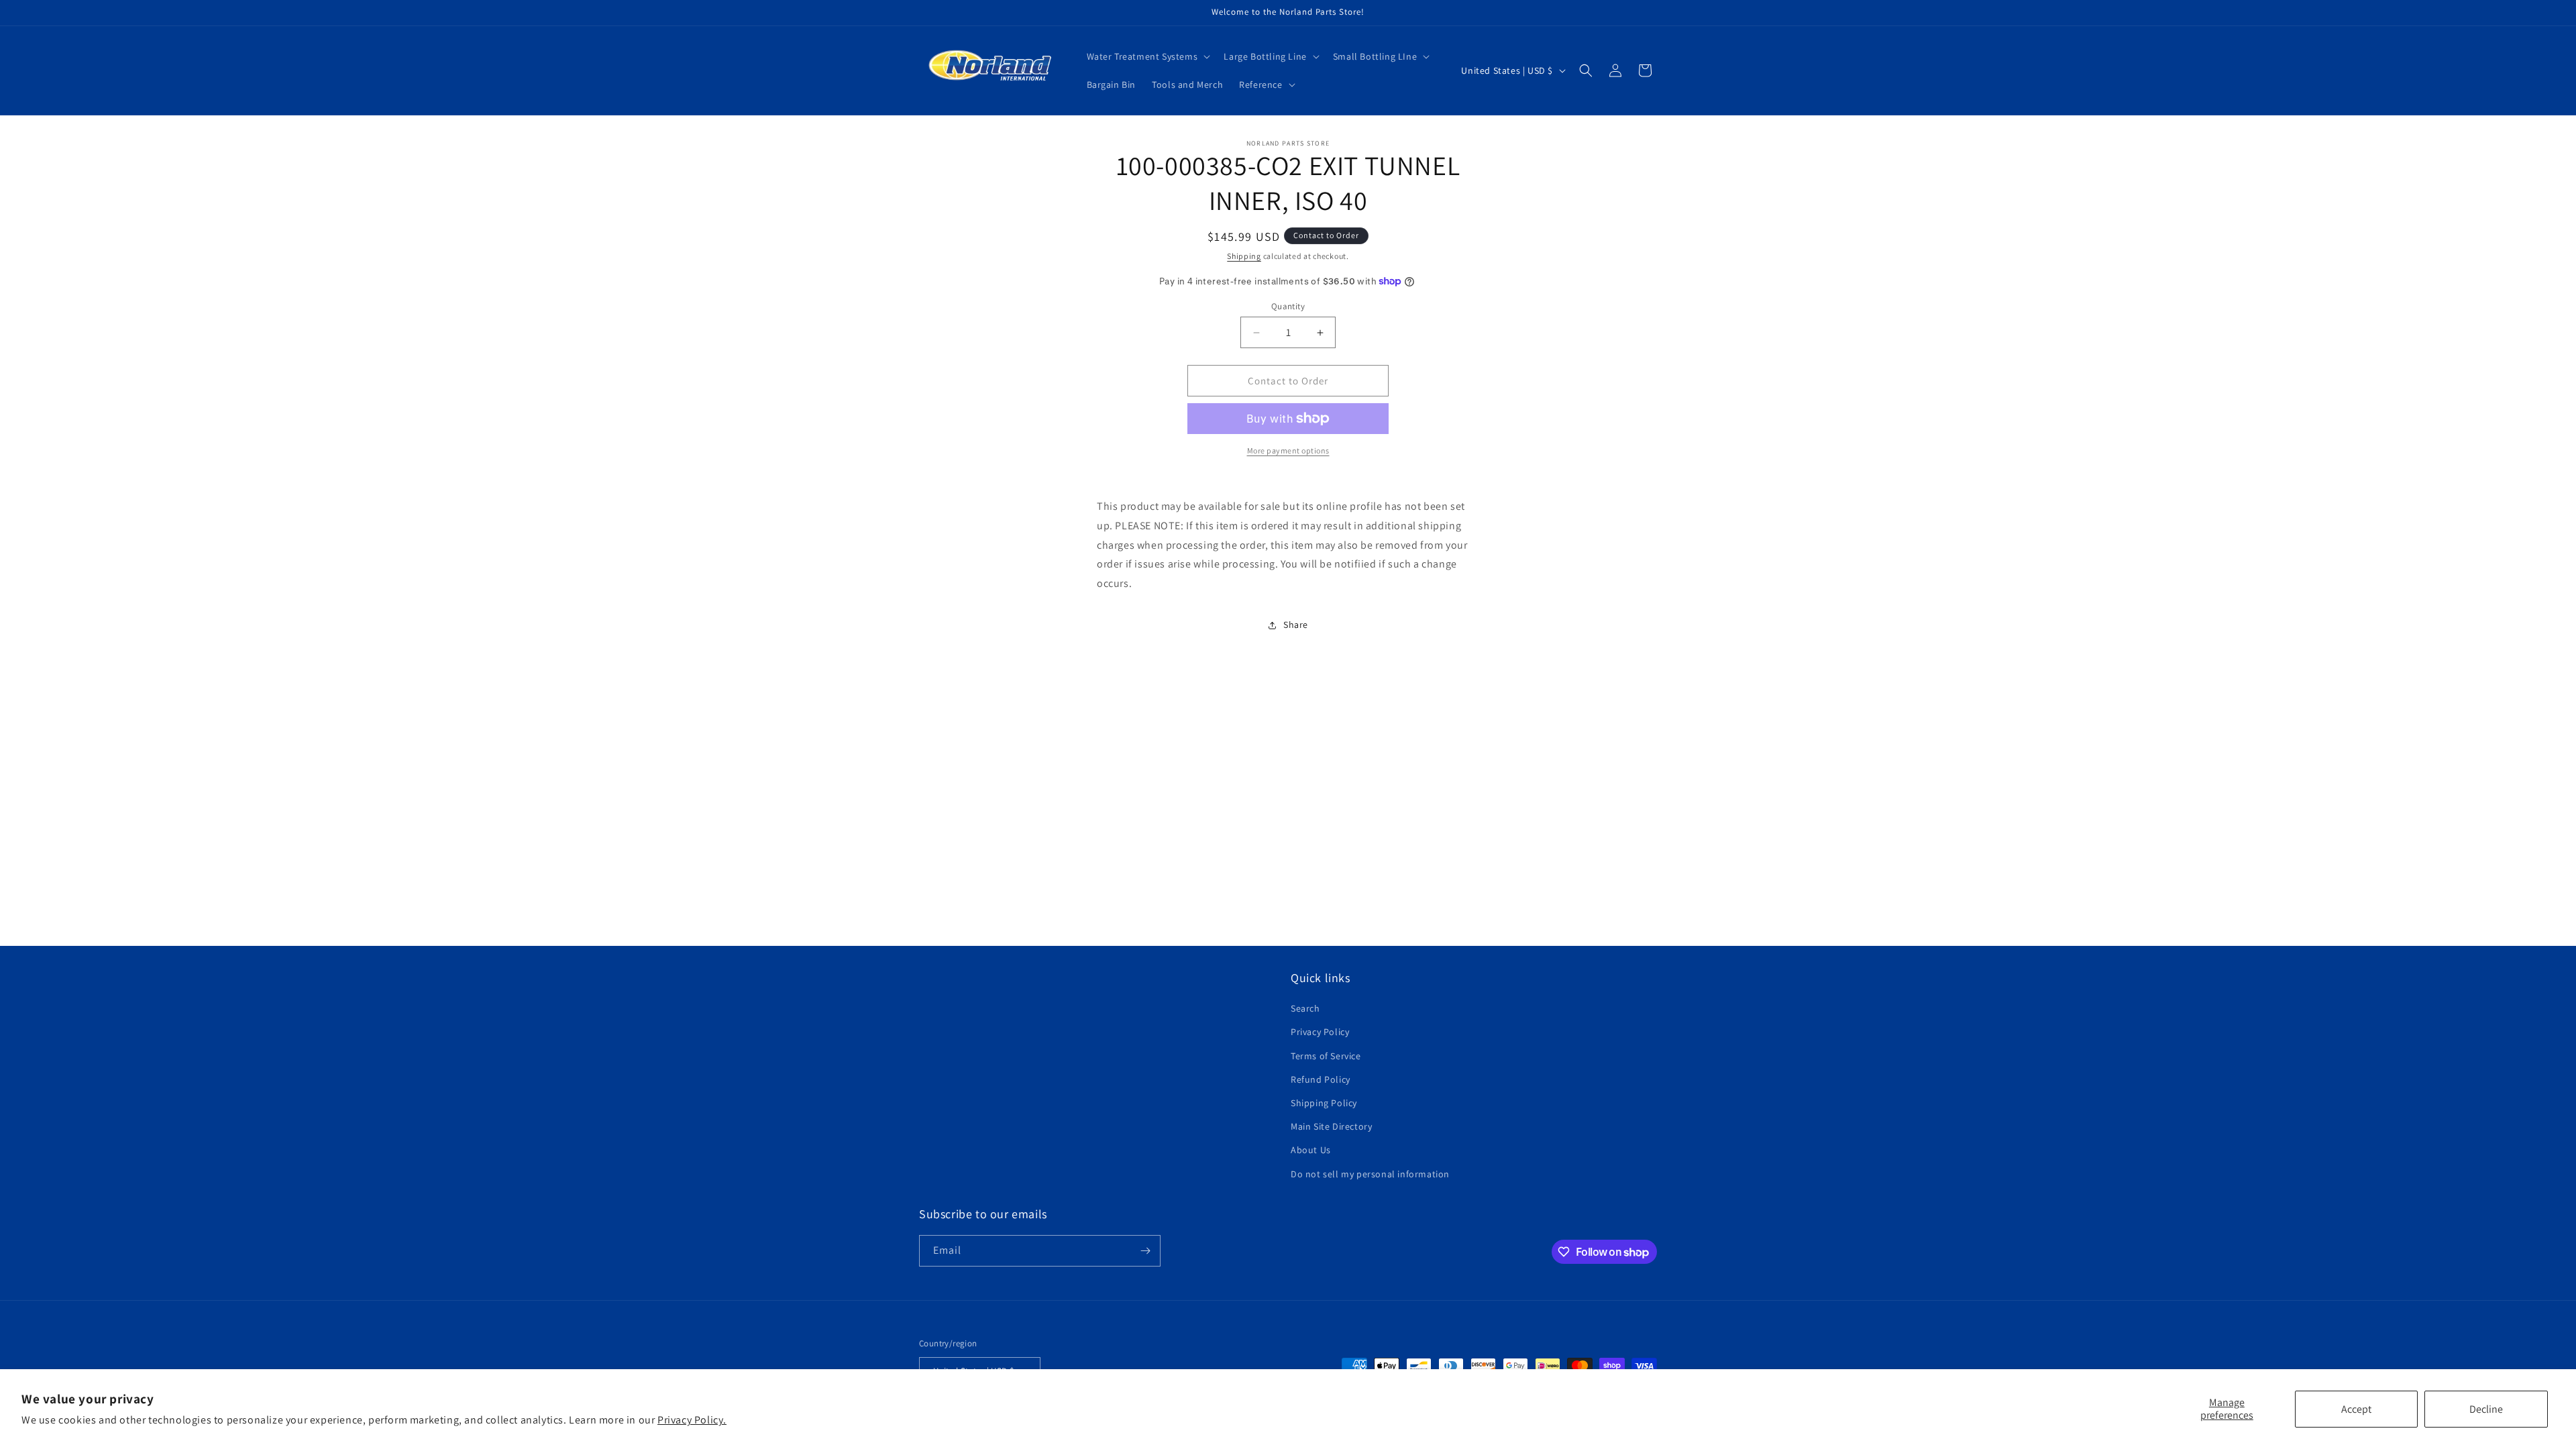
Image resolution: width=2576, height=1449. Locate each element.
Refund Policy (1321, 1079)
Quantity (1288, 306)
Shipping (1244, 256)
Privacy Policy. (692, 1420)
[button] (1147, 56)
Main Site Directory (1331, 1126)
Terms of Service (1326, 1056)
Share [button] (1296, 625)
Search (1305, 1008)
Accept (2356, 1409)
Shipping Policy (1324, 1103)
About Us (1311, 1150)
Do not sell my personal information (1370, 1174)
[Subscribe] (1145, 1251)
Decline (2486, 1409)
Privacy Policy (1320, 1032)
